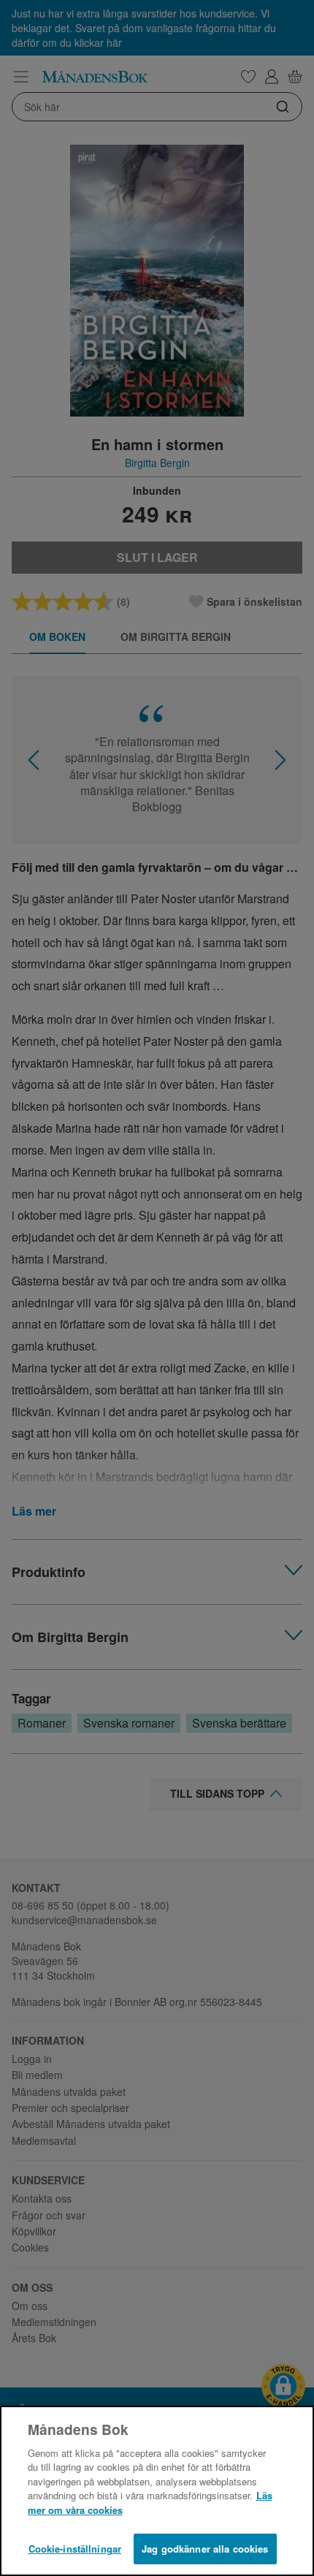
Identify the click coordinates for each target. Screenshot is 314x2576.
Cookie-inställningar (75, 2549)
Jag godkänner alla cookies (205, 2549)
